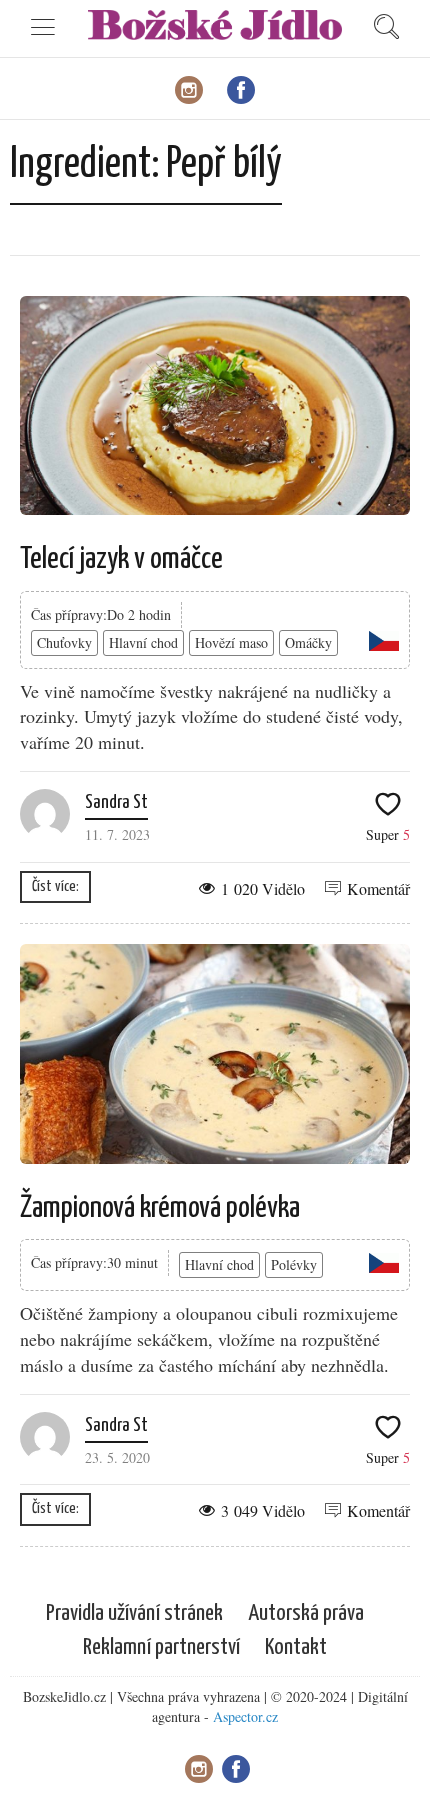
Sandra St (116, 802)
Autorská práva (306, 1613)
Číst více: (55, 886)
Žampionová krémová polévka (160, 1208)
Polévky (294, 1264)
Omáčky (308, 642)
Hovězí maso (231, 642)
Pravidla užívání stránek (134, 1613)
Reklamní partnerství (161, 1647)
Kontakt (296, 1647)
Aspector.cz (245, 1716)
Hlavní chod (143, 642)
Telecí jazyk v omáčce (121, 559)
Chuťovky (64, 642)
